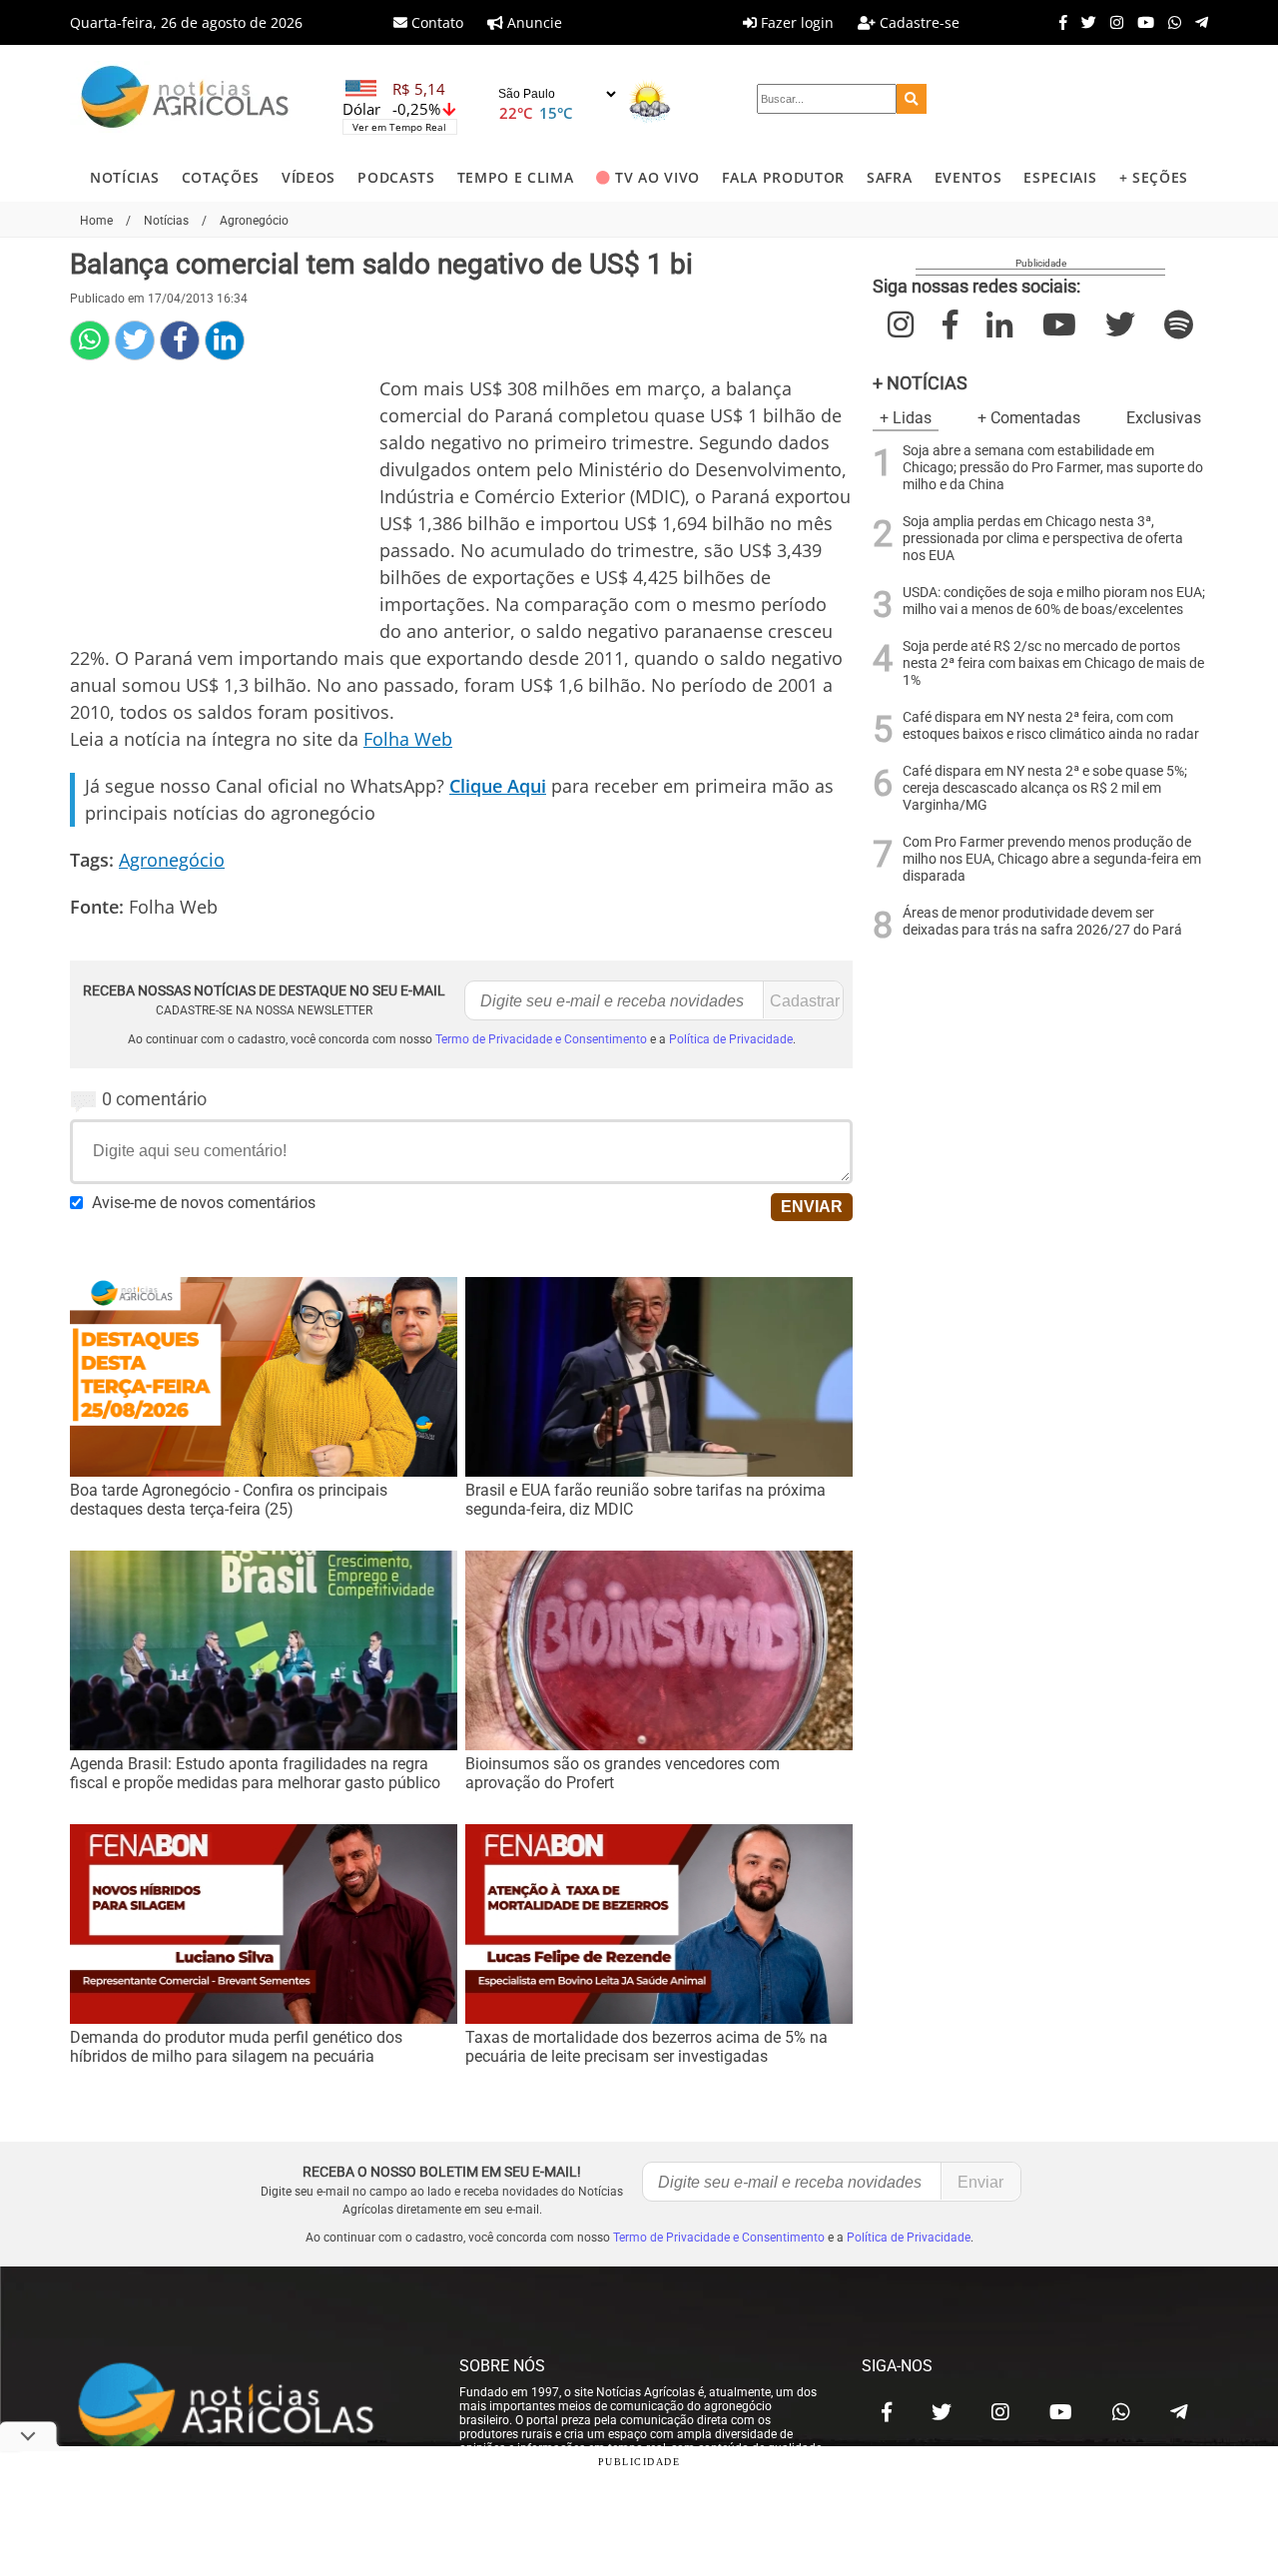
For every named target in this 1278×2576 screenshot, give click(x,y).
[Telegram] (1197, 22)
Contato (435, 22)
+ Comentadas (1029, 418)
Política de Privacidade (731, 1039)
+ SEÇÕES (1154, 177)
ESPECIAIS (1060, 177)
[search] (912, 99)
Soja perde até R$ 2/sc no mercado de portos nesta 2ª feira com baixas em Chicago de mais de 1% (1053, 663)
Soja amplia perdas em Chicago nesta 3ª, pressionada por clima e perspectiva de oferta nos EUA (1043, 539)
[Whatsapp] (1170, 22)
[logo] (245, 2407)
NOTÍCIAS (124, 177)
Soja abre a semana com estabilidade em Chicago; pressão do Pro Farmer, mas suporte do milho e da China (1053, 468)
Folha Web (408, 739)
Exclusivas (1164, 418)
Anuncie (533, 22)
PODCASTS (396, 177)
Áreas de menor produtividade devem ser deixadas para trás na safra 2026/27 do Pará (1042, 922)
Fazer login (795, 22)
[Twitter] (1084, 22)
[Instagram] (1112, 22)
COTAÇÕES (221, 177)
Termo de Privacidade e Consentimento (541, 1039)
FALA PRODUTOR (783, 177)
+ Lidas (906, 418)
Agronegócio (172, 860)
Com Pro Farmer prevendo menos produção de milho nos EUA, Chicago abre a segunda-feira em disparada (1052, 859)
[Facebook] (1058, 22)
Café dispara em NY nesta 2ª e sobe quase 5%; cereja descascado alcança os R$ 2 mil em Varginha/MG (1045, 788)
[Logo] (185, 99)
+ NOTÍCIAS (920, 383)
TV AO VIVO (657, 177)
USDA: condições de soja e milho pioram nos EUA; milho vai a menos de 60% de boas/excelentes (1054, 601)
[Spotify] (1179, 325)
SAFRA (889, 177)
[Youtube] (1141, 22)
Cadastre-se (918, 22)
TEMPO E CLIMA (516, 177)
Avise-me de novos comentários (204, 1203)
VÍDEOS (309, 177)
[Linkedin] (225, 340)
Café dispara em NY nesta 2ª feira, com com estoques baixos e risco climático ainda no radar (1051, 726)
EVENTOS (968, 177)
